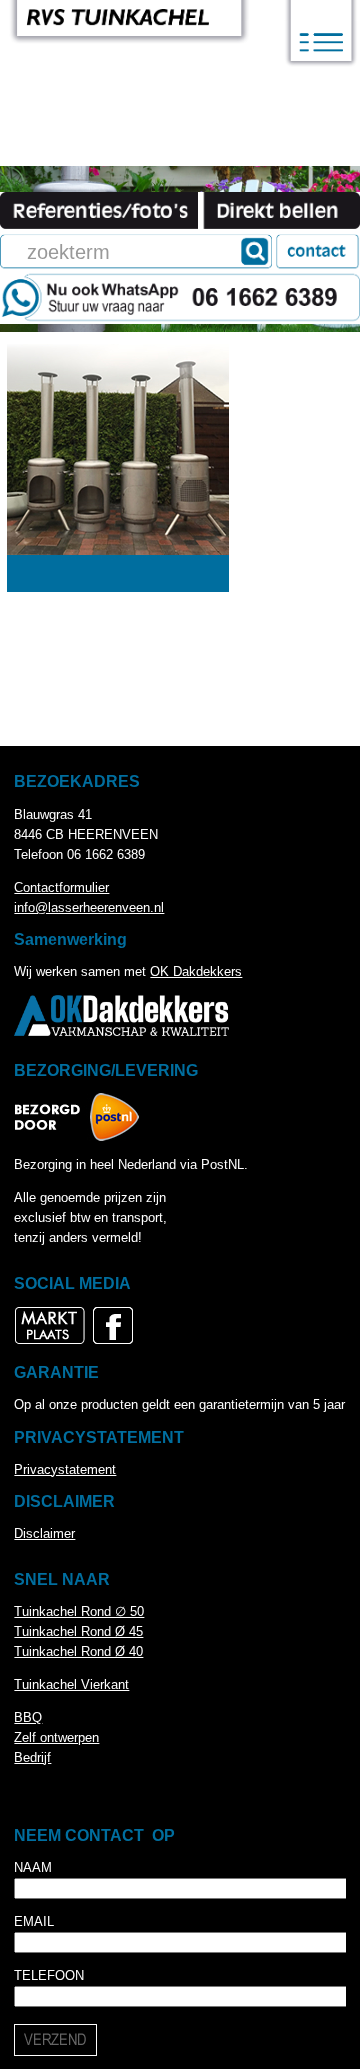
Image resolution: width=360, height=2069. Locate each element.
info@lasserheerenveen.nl (89, 907)
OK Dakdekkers (196, 971)
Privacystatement (65, 1469)
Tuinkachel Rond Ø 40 (78, 1651)
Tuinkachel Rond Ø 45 (78, 1631)
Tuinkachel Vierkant (71, 1684)
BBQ (28, 1717)
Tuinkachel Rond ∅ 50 (79, 1611)
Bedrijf (32, 1757)
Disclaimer (44, 1533)
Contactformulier (61, 887)
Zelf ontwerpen (56, 1737)
